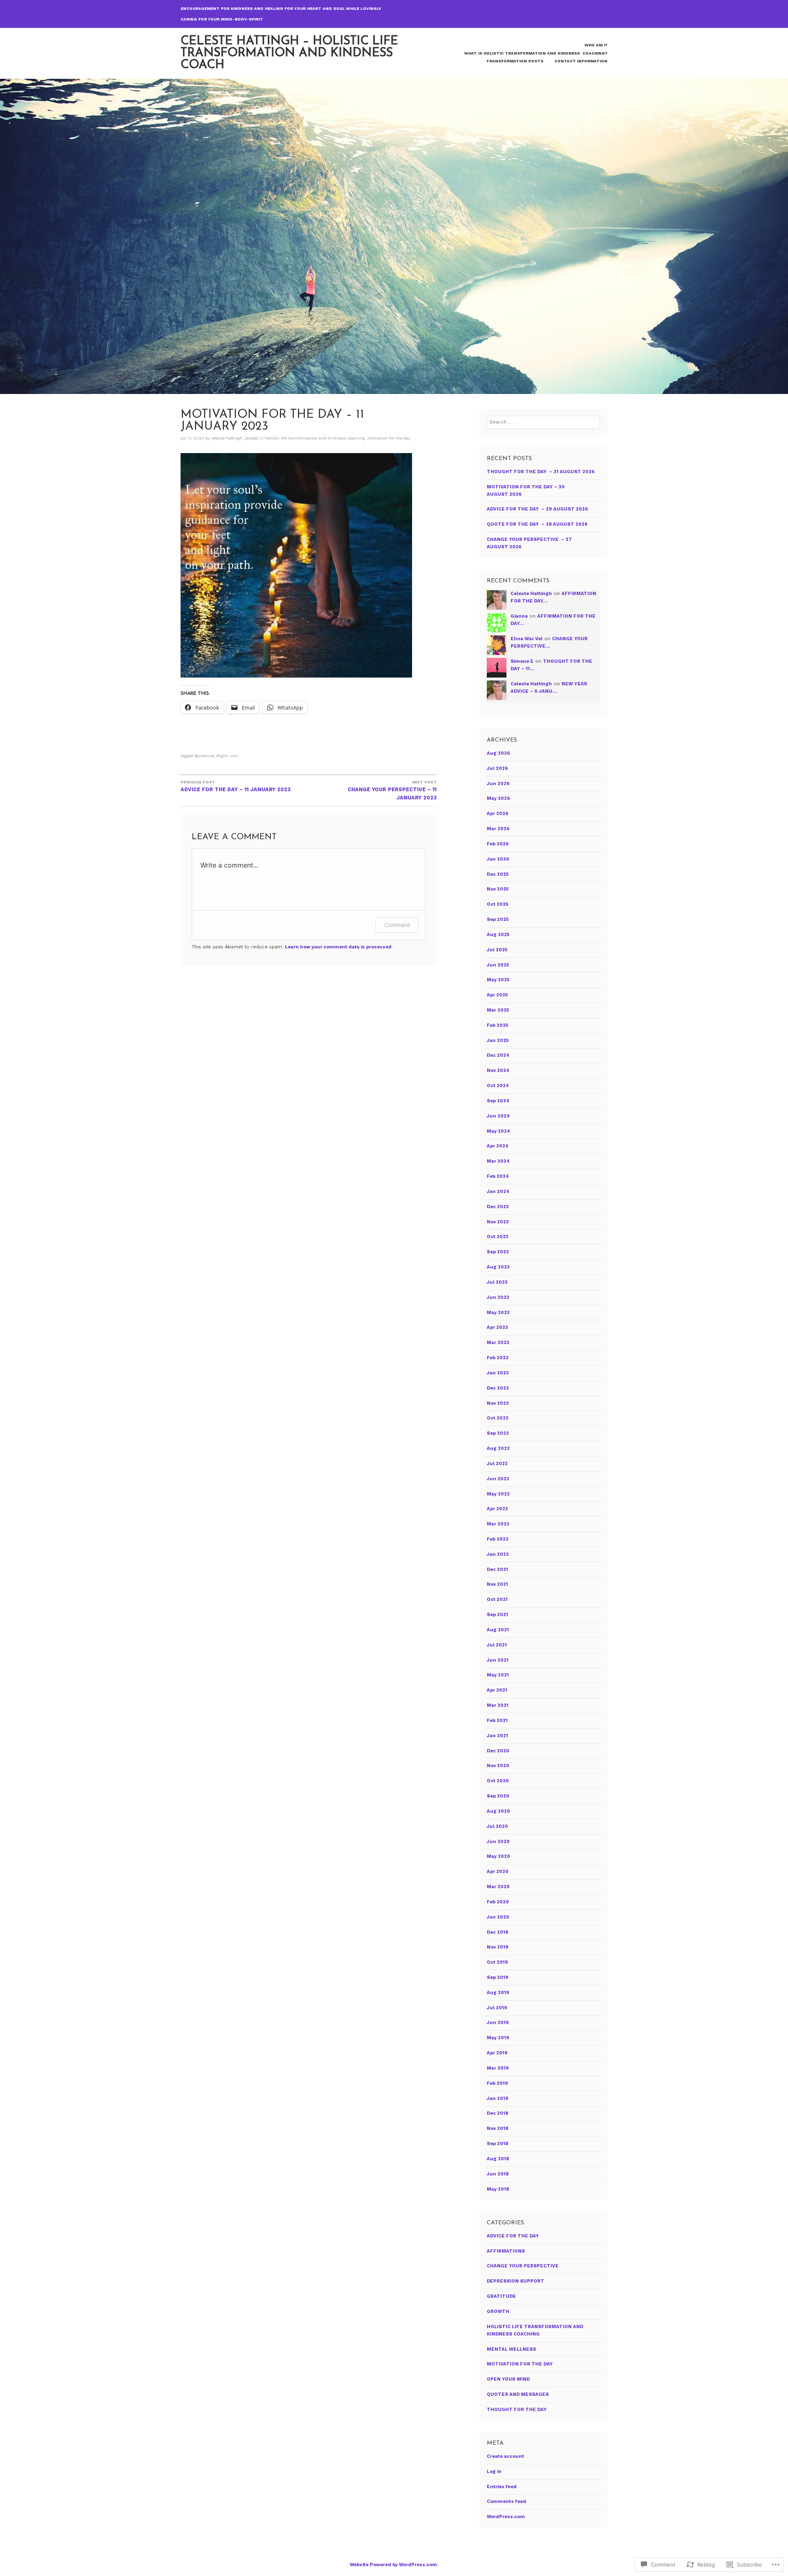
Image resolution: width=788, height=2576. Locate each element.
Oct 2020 (498, 1781)
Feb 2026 (498, 844)
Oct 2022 (498, 1418)
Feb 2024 (498, 1176)
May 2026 (498, 798)
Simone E (522, 661)
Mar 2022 (498, 1524)
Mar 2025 (498, 1010)
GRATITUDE (501, 2296)
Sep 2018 (497, 2144)
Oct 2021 (497, 1599)
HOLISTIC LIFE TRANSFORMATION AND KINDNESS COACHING (315, 438)
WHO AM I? (596, 45)
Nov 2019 (498, 1947)
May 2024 (498, 1131)
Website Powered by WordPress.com (393, 2565)
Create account (505, 2456)
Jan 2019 (498, 2099)
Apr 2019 (497, 2053)
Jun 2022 (498, 1479)
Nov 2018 (497, 2128)
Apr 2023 (497, 1327)
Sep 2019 (498, 1977)
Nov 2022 (498, 1403)
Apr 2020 (498, 1872)
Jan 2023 (498, 1373)
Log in (494, 2472)
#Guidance (204, 756)
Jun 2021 (498, 1660)
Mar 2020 (498, 1887)
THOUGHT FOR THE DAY (517, 2410)
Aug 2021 (498, 1630)
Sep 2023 (498, 1252)
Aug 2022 (498, 1448)
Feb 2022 (498, 1539)
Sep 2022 (498, 1433)
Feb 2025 (497, 1025)
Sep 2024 (498, 1101)
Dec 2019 (498, 1932)
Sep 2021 (497, 1615)
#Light (222, 756)
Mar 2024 (498, 1161)
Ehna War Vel (527, 639)
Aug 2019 (498, 1993)
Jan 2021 (497, 1736)
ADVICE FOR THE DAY (513, 2236)
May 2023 (498, 1313)
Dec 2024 (498, 1055)
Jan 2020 (498, 1917)
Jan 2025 (498, 1041)
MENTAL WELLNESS (511, 2349)
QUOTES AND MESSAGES (518, 2394)
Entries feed (502, 2487)
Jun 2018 (498, 2174)
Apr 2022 (497, 1509)
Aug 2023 (498, 1267)
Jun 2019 (498, 2023)
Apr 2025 (497, 995)
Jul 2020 (497, 1826)
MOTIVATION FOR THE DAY (389, 438)
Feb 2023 (498, 1358)
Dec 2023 (498, 1207)
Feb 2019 (497, 2083)
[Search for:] (543, 422)
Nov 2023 (498, 1222)
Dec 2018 (497, 2113)
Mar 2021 (498, 1705)
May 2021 (498, 1675)
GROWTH (498, 2312)
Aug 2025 (498, 935)
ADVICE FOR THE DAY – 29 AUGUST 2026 (537, 509)
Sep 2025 (498, 919)
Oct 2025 (497, 904)
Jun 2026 (498, 784)
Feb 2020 (498, 1902)
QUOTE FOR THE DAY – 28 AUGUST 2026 (537, 524)
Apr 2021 (497, 1690)
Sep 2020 (498, 1796)
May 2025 (498, 980)
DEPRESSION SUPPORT (515, 2281)
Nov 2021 (497, 1584)
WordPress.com (506, 2517)
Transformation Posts (515, 61)
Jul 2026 (497, 768)
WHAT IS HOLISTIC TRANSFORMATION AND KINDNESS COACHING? (536, 53)
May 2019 (498, 2038)
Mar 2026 (498, 829)
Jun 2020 (498, 1842)
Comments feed (506, 2502)
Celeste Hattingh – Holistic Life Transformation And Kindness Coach (289, 53)
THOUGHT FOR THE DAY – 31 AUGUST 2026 (541, 472)
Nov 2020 (498, 1766)
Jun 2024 (498, 1116)
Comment (397, 925)
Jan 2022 (498, 1554)
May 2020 (498, 1856)
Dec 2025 (498, 874)
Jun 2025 (498, 965)
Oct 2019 (497, 1962)
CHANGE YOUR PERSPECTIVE (523, 2266)
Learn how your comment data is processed (338, 947)
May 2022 (498, 1494)
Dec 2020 (498, 1751)
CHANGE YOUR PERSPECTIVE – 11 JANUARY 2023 (392, 790)
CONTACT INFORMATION (581, 61)
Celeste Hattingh (227, 438)
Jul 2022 (497, 1464)
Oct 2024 (498, 1086)
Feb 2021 (497, 1721)
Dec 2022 (498, 1388)
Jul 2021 (497, 1645)
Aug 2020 (498, 1811)
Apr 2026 (498, 814)
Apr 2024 (498, 1146)
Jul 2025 (497, 950)
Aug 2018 (498, 2159)
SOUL (234, 756)
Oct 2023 (498, 1237)
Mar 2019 (498, 2068)
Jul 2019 (497, 2008)
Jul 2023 (497, 1282)
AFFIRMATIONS (506, 2251)
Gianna (519, 616)
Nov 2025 (498, 889)
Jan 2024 (498, 1192)
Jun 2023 (498, 1297)
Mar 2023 (498, 1343)
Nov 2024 (498, 1070)
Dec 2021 (497, 1570)
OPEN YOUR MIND (508, 2379)
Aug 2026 (498, 753)
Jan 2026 (498, 859)
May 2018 (498, 2189)
